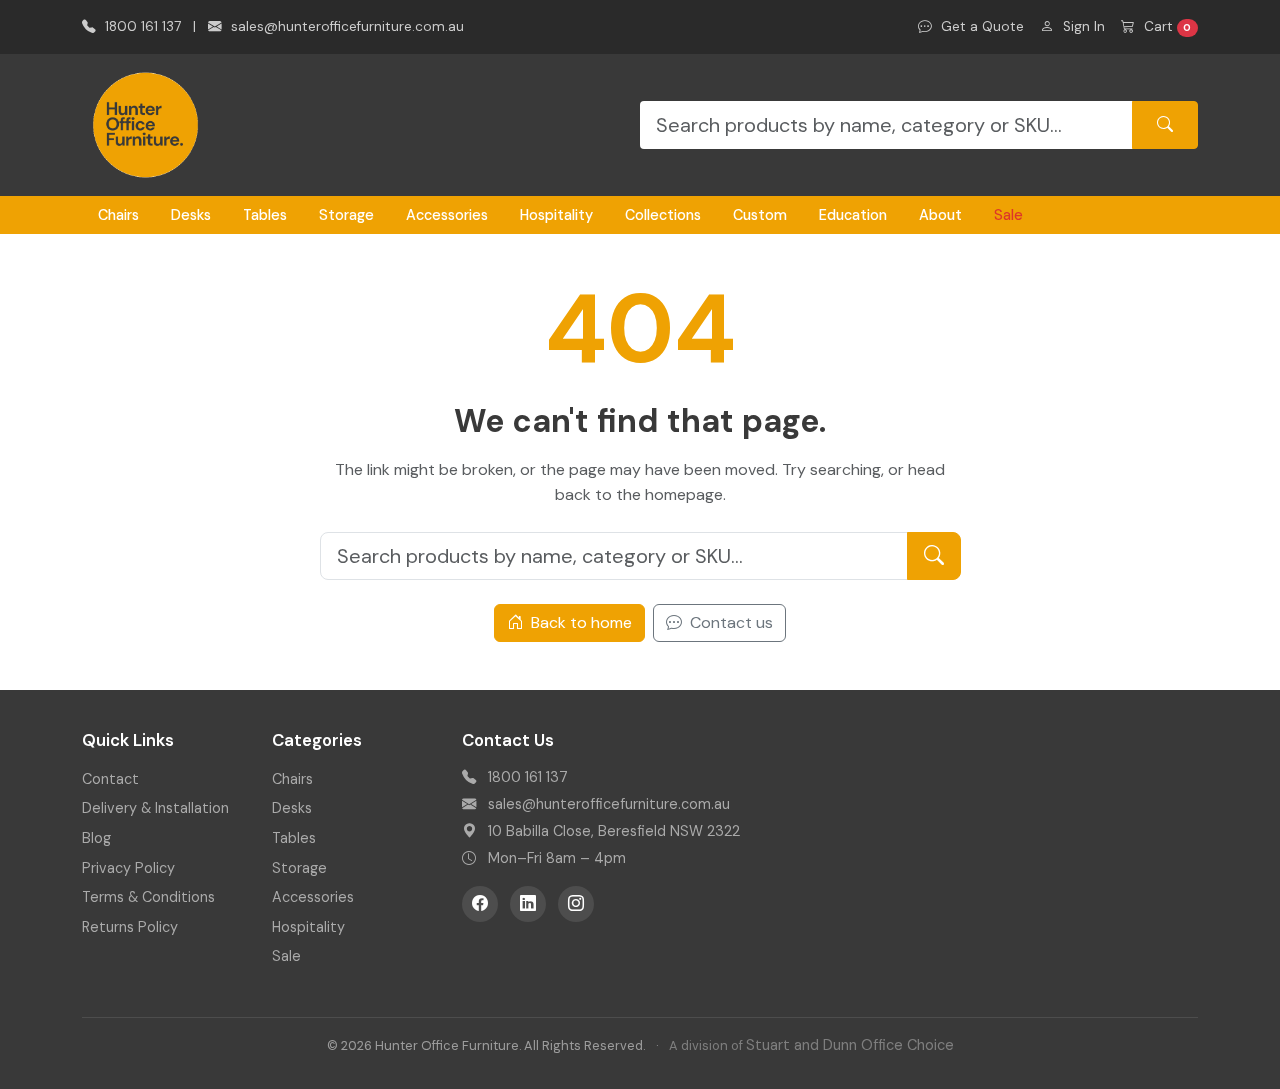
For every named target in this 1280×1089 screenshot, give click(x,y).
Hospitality (556, 215)
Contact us (729, 622)
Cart (1166, 26)
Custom (760, 215)
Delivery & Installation (155, 808)
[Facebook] (480, 904)
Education (853, 215)
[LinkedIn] (528, 904)
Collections (663, 215)
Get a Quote (980, 26)
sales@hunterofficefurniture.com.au (345, 26)
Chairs (118, 215)
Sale (1008, 215)
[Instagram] (576, 904)
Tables (265, 215)
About (940, 215)
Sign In (1082, 26)
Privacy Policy (128, 868)
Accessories (447, 215)
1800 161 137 (141, 26)
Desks (191, 215)
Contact (110, 779)
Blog (96, 838)
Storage (346, 215)
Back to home (579, 622)
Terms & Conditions (148, 897)
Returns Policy (130, 927)
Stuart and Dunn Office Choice (850, 1045)
